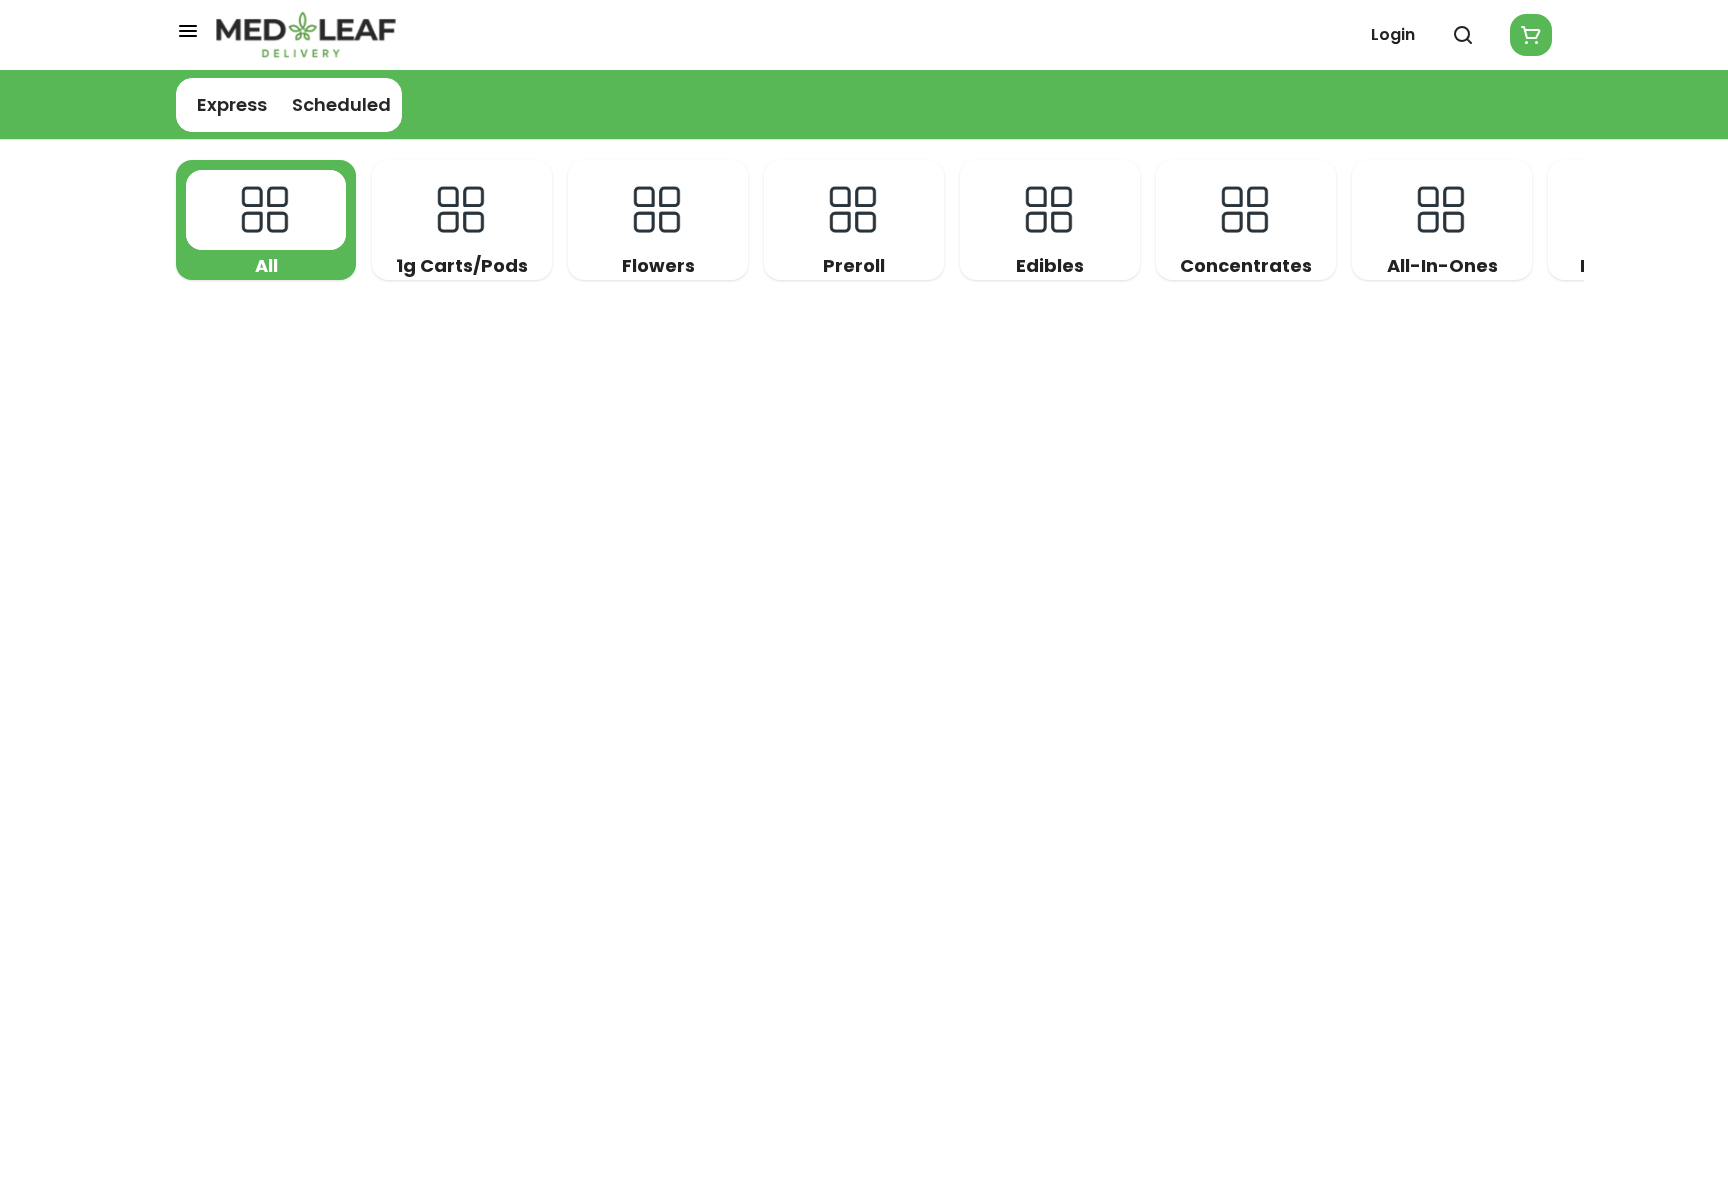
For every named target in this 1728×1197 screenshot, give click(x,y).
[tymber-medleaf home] (306, 35)
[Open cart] (1527, 35)
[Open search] (1463, 35)
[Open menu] (188, 31)
